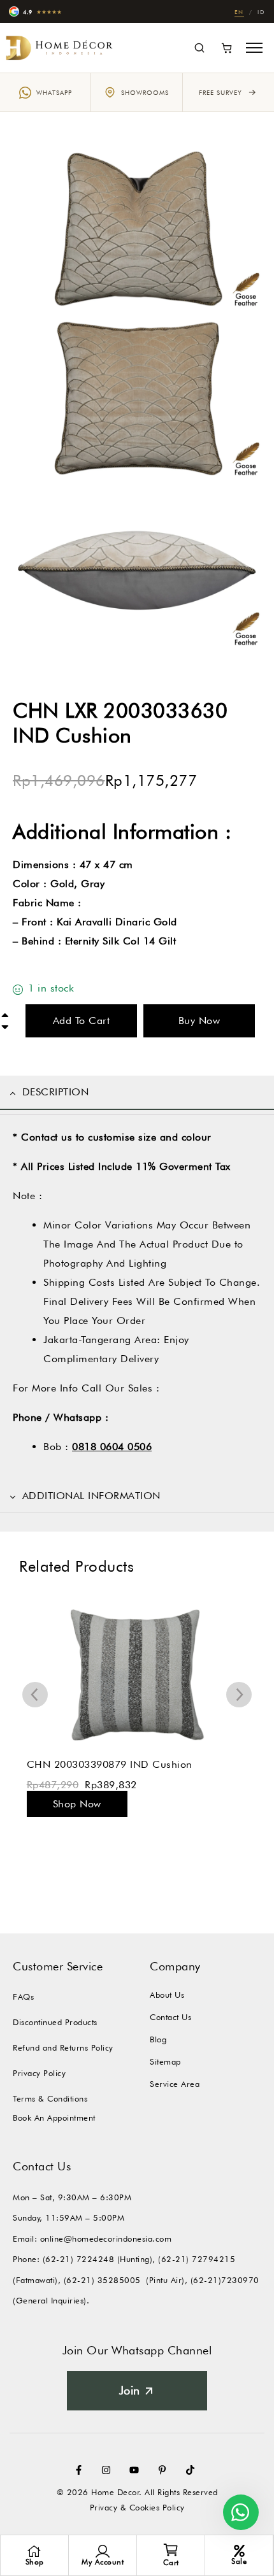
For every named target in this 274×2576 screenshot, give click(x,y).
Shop (35, 2562)
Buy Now (199, 1021)
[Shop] (34, 2551)
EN (239, 12)
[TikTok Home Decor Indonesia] (193, 2470)
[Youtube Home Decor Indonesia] (137, 2470)
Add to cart (82, 1021)
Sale (239, 2561)
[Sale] (239, 2551)
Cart (171, 2562)
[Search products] (199, 48)
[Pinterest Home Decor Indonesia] (165, 2470)
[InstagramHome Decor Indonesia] (109, 2470)
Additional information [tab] (91, 1496)
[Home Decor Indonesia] (61, 47)
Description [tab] (56, 1092)
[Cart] (227, 48)
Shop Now (76, 1804)
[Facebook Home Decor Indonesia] (82, 2470)
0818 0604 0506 (112, 1447)
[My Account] (103, 2551)
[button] (254, 48)
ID (261, 12)
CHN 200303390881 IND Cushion (109, 1764)
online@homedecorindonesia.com (106, 2238)
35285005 (119, 2280)
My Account (103, 2562)
